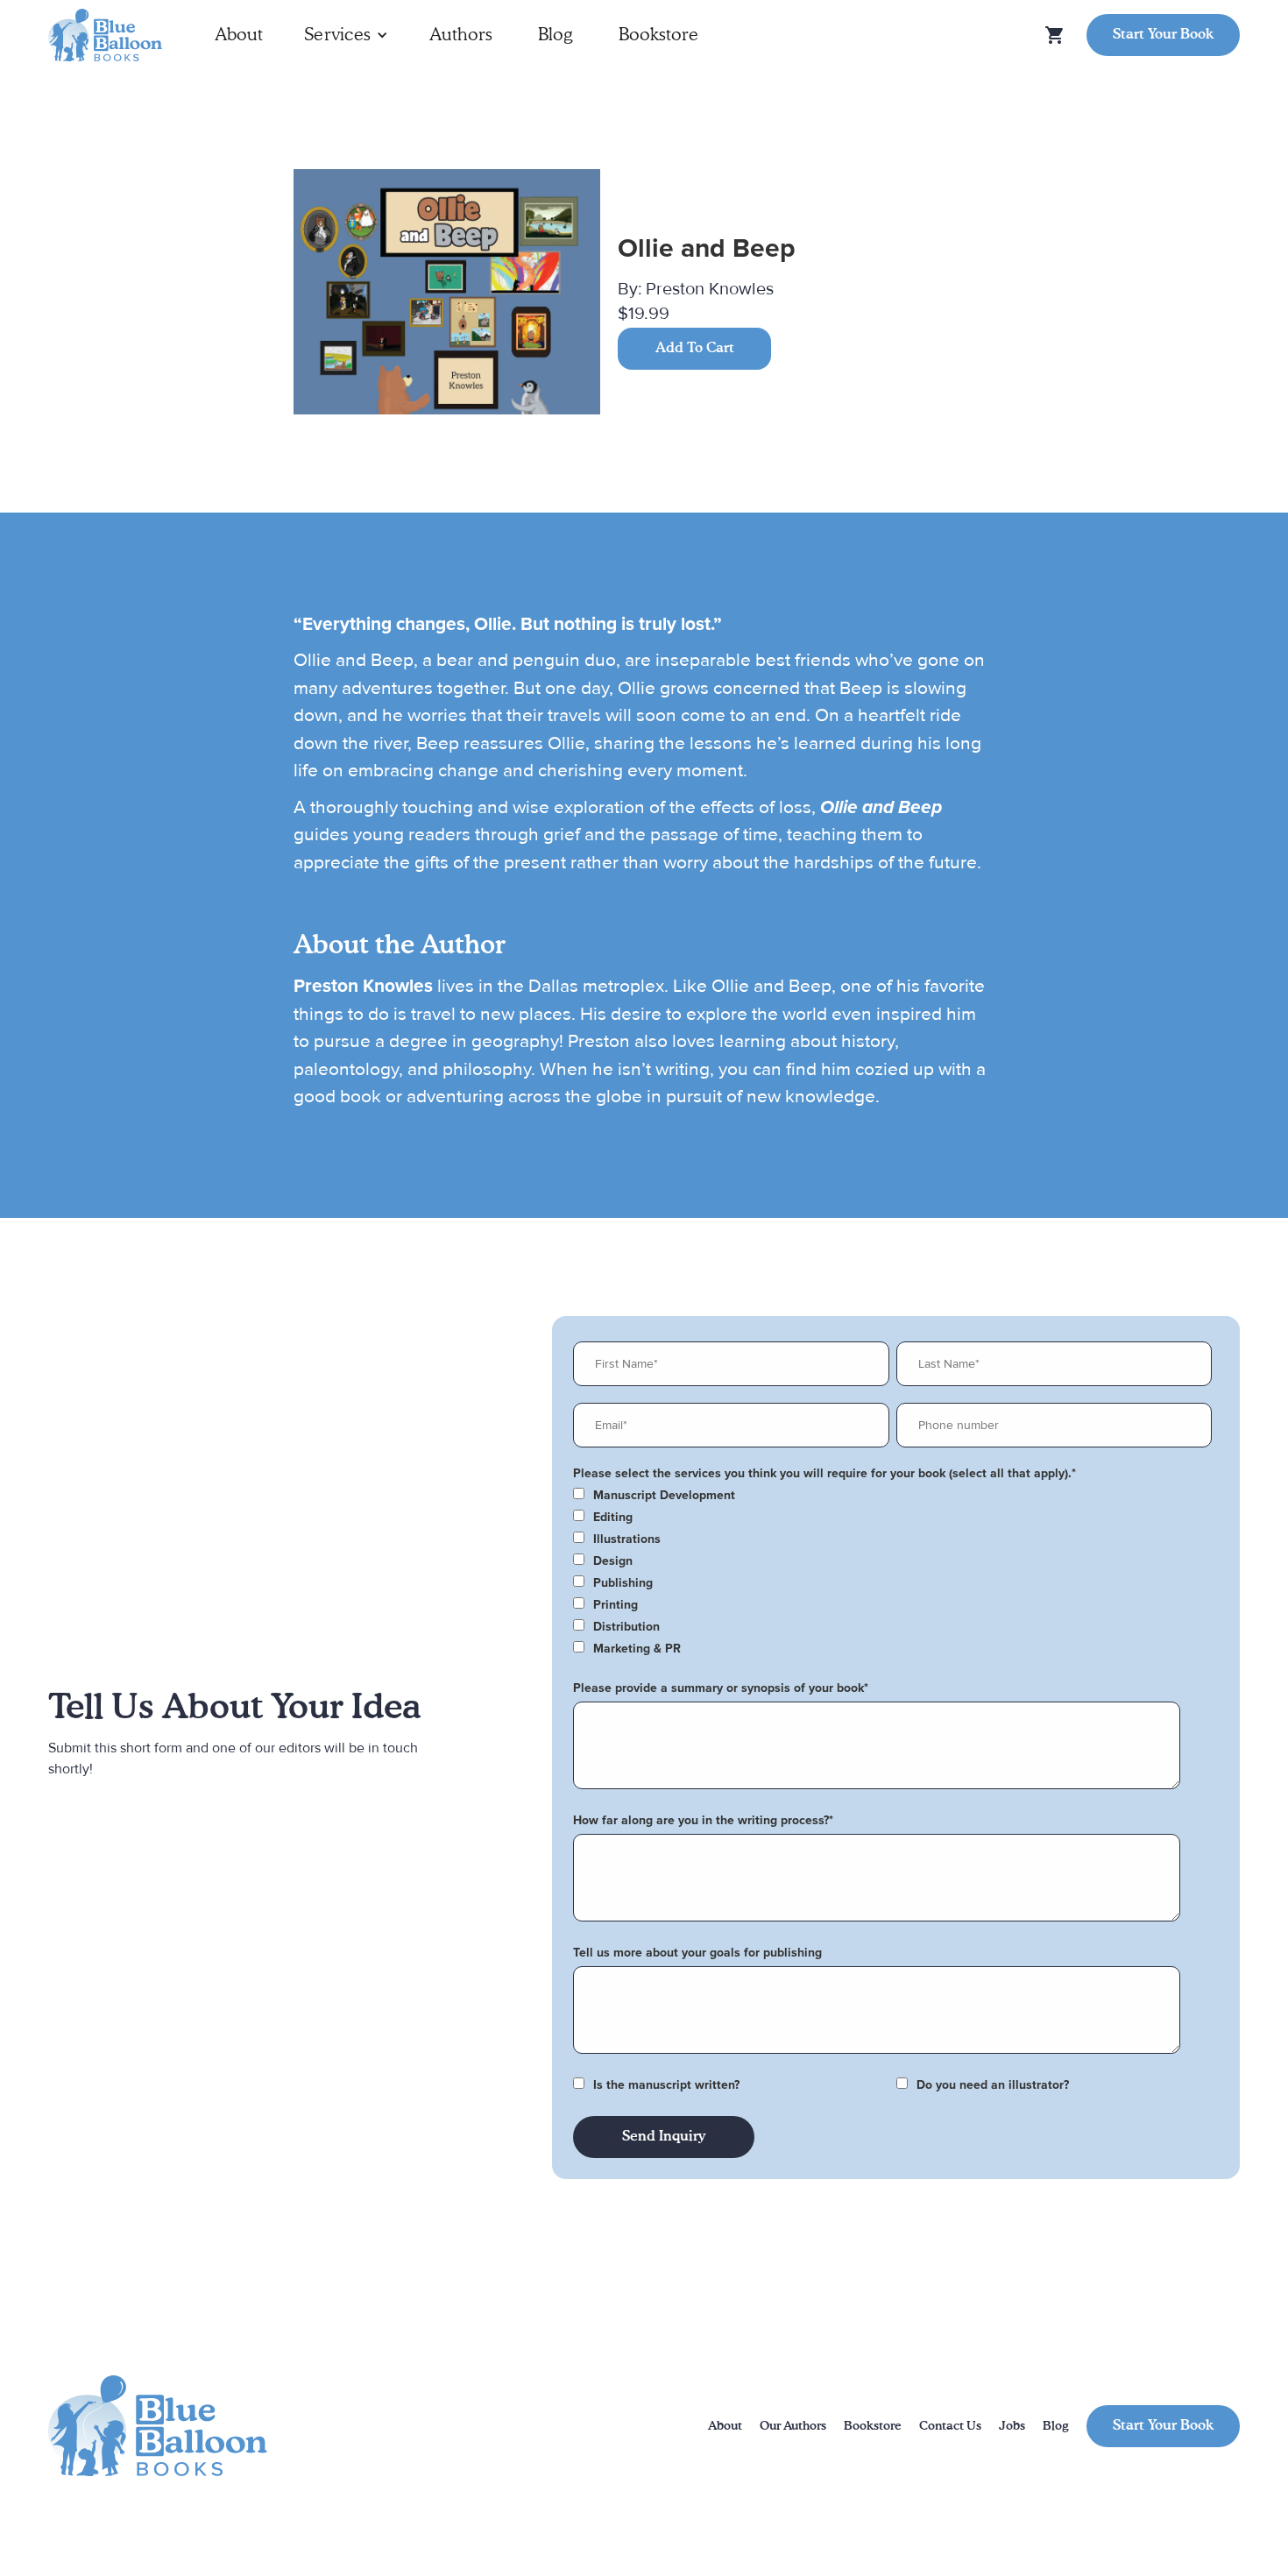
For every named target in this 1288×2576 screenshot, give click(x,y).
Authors (461, 35)
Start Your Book (1163, 35)
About (239, 35)
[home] (105, 35)
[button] (346, 35)
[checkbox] (892, 1496)
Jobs (1012, 2426)
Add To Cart (695, 349)
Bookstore (658, 35)
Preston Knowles (710, 289)
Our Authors (793, 2426)
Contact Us (950, 2426)
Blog (556, 35)
